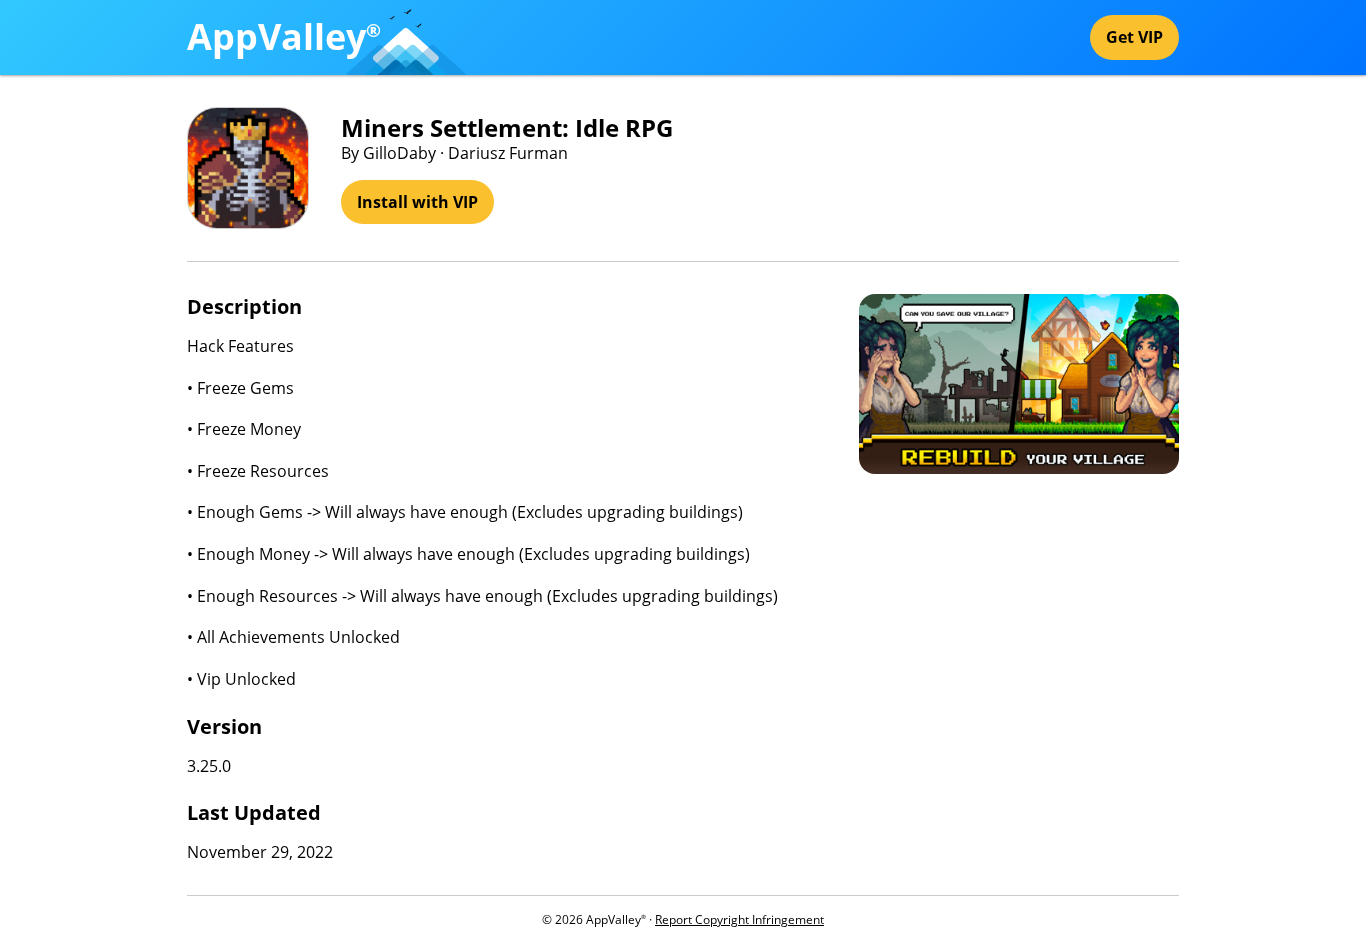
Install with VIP (417, 202)
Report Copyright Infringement (739, 919)
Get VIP (1134, 37)
